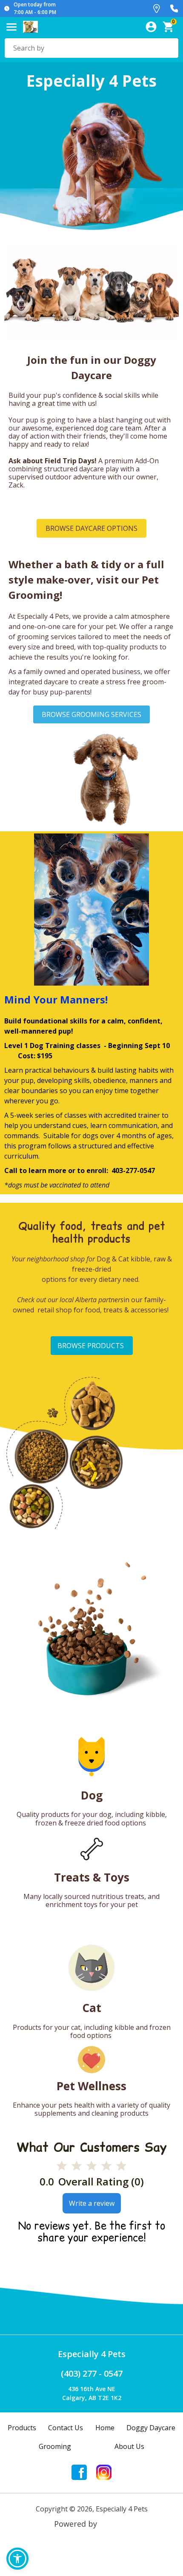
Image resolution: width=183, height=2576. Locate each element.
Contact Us (66, 2428)
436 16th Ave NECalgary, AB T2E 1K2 (92, 2393)
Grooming (55, 2446)
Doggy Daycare (151, 2428)
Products (22, 2428)
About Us (129, 2446)
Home (105, 2428)
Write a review (92, 2203)
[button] (17, 2559)
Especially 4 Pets (92, 2354)
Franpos (114, 2524)
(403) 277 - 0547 (92, 2373)
